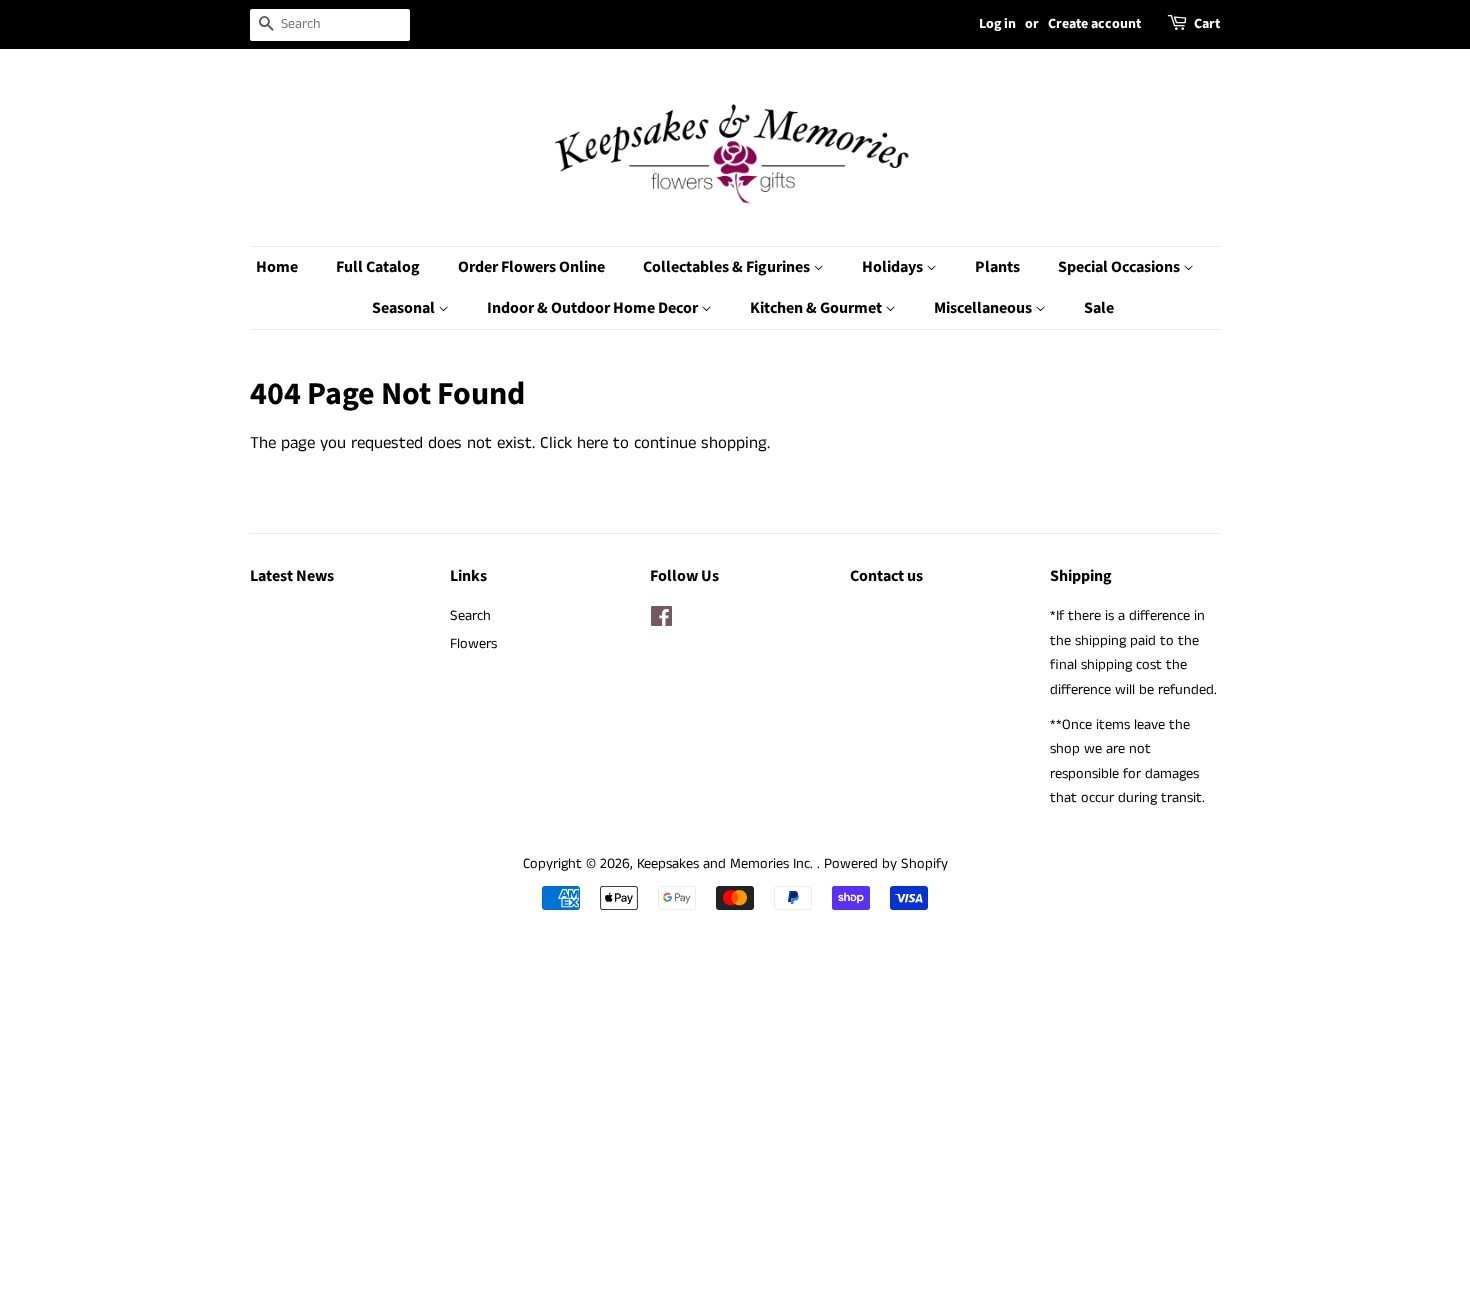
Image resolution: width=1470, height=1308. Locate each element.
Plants (997, 267)
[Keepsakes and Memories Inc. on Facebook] (661, 621)
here (592, 443)
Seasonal (405, 308)
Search (470, 616)
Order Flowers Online (531, 267)
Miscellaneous (984, 308)
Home (277, 267)
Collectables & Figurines (728, 267)
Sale (1099, 308)
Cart (1207, 24)
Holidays (894, 267)
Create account (1094, 24)
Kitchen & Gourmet (817, 308)
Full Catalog (378, 267)
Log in (997, 24)
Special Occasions (1120, 267)
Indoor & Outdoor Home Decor (594, 308)
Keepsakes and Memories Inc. (727, 864)
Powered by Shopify (886, 864)
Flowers (473, 644)
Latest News (292, 576)
